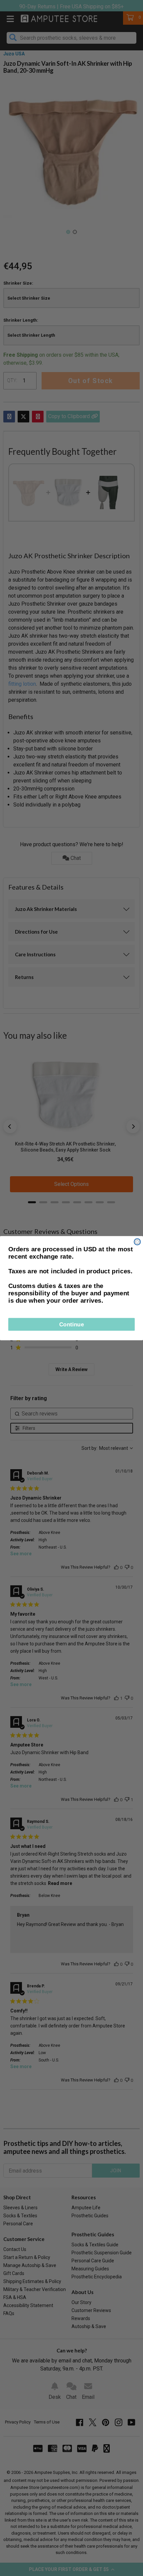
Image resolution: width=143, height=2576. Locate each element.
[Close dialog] (137, 1241)
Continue (72, 1324)
